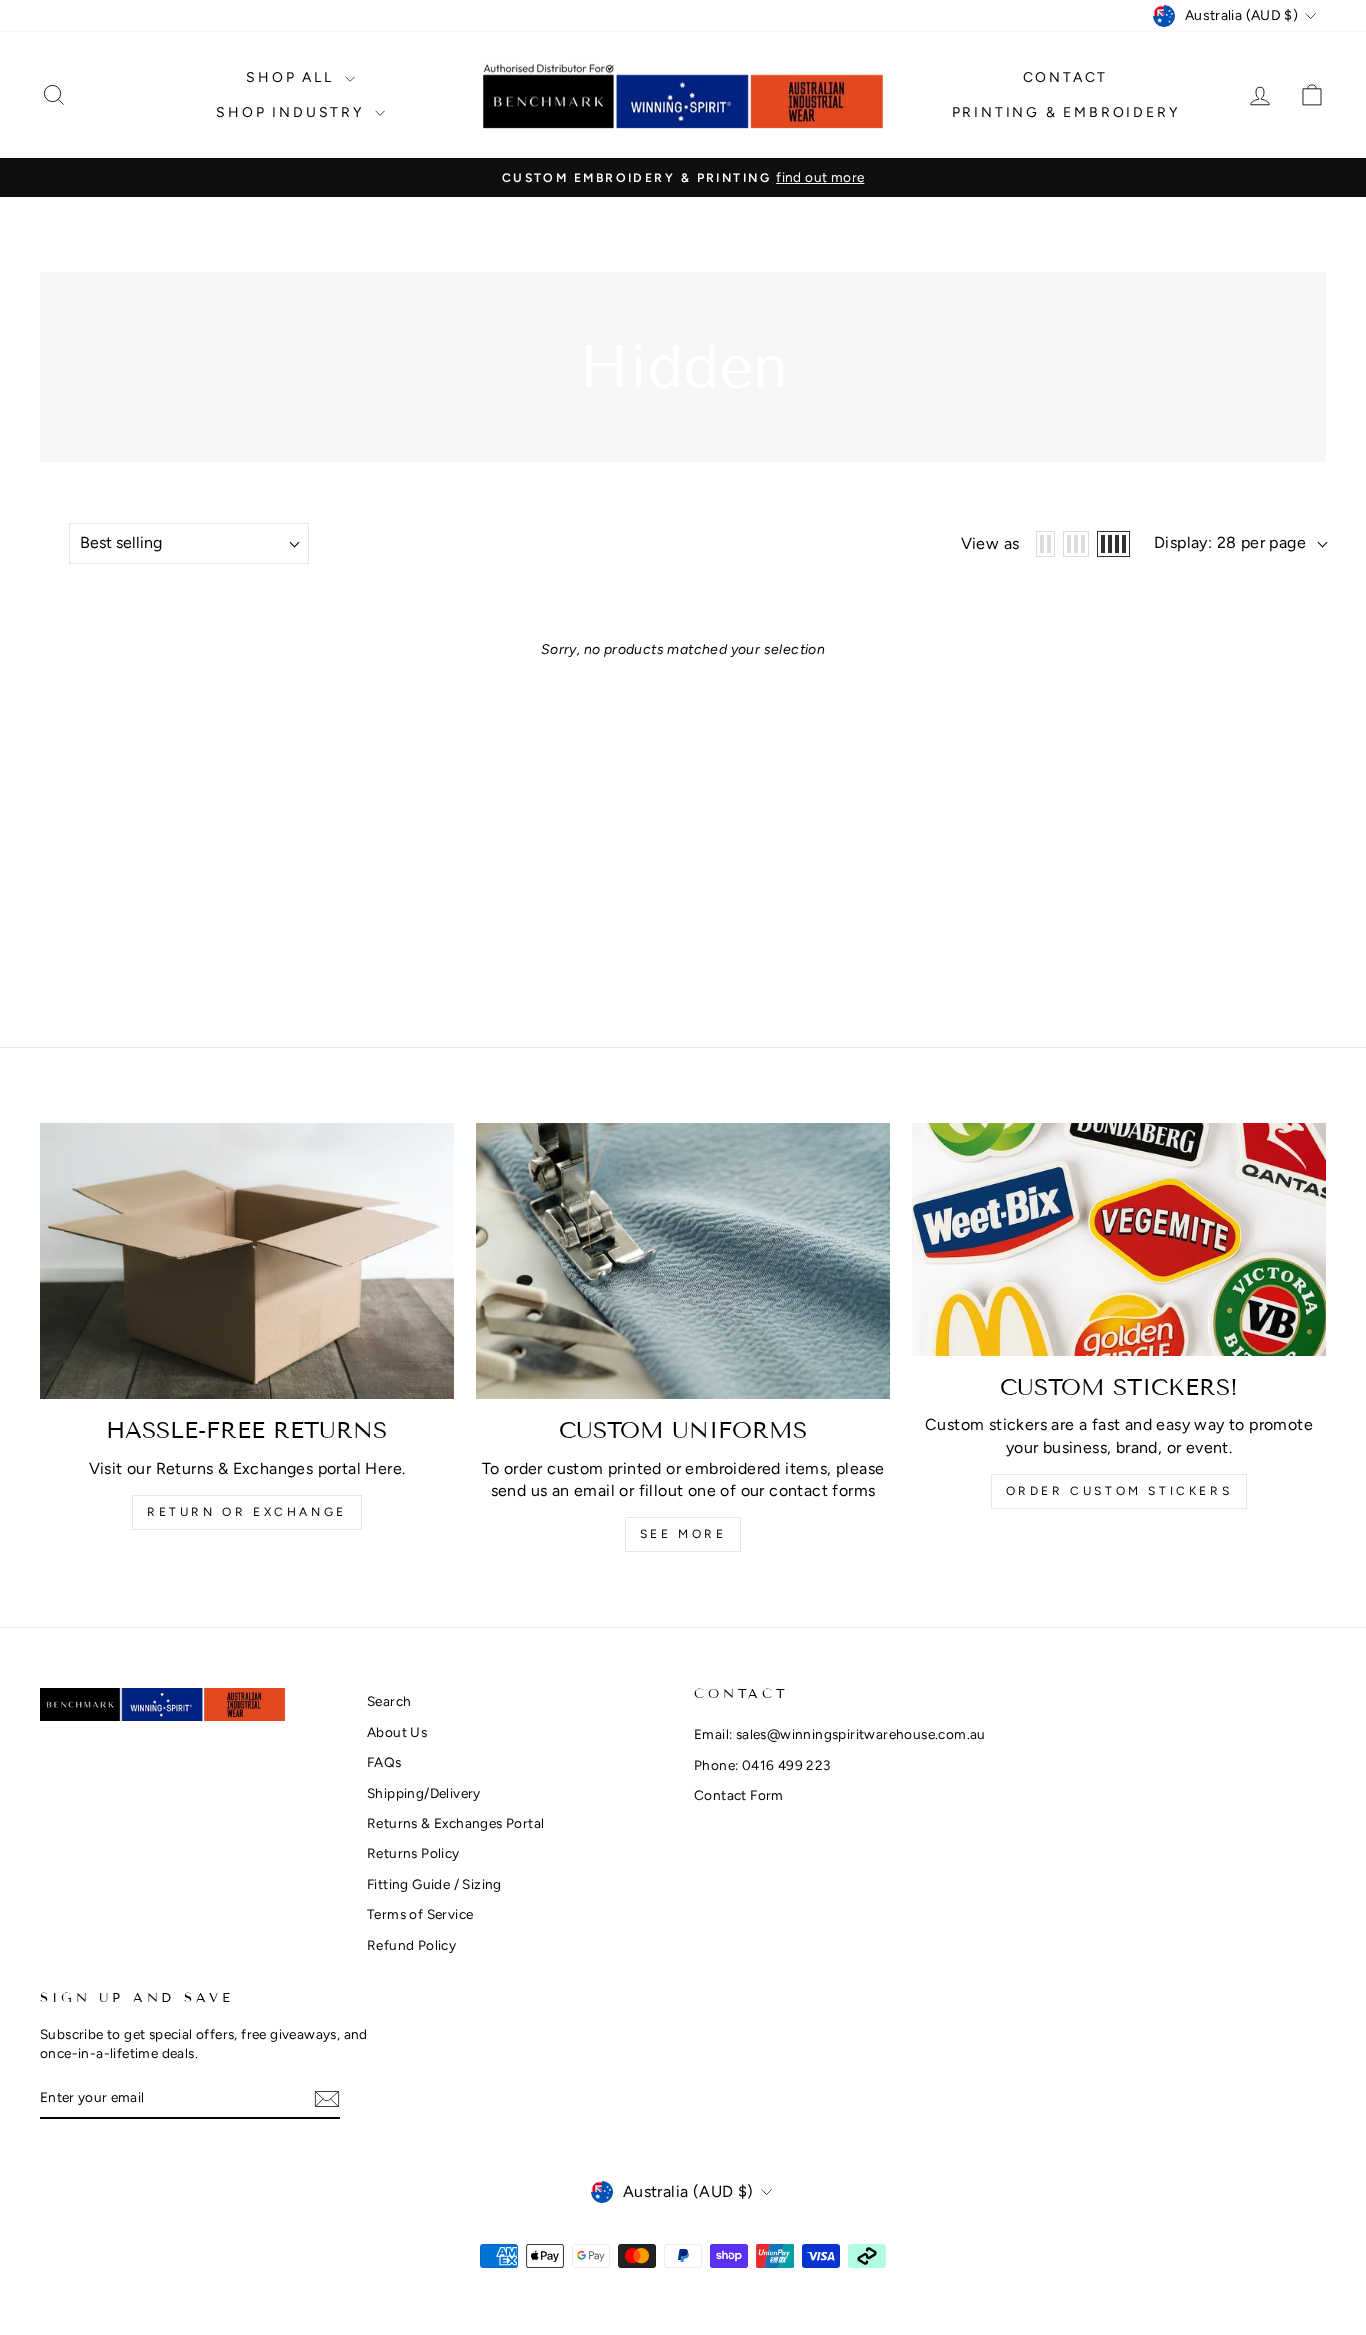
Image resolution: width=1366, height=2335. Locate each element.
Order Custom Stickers (1119, 1491)
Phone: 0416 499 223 (762, 1765)
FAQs (384, 1762)
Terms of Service (420, 1914)
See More (683, 1534)
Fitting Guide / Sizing (434, 1884)
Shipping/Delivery (424, 1793)
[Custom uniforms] (683, 1261)
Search (389, 1701)
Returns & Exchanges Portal (455, 1823)
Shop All (292, 77)
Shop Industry (292, 112)
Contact (1066, 77)
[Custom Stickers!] (1119, 1239)
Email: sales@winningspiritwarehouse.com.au (840, 1734)
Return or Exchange (247, 1512)
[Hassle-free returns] (247, 1261)
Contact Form (739, 1795)
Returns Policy (413, 1853)
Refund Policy (411, 1945)
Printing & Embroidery (1066, 112)
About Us (397, 1732)
